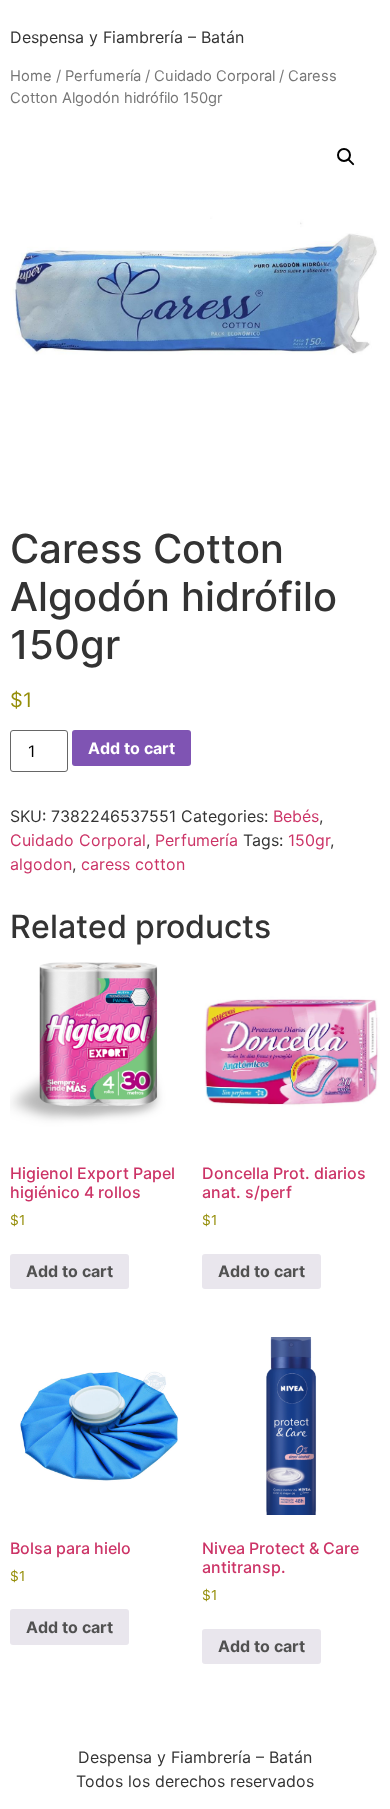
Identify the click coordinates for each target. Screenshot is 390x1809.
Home (31, 76)
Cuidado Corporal (214, 76)
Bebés (296, 816)
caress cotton (133, 864)
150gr (309, 840)
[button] (346, 157)
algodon (41, 864)
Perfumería (103, 76)
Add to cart (131, 748)
